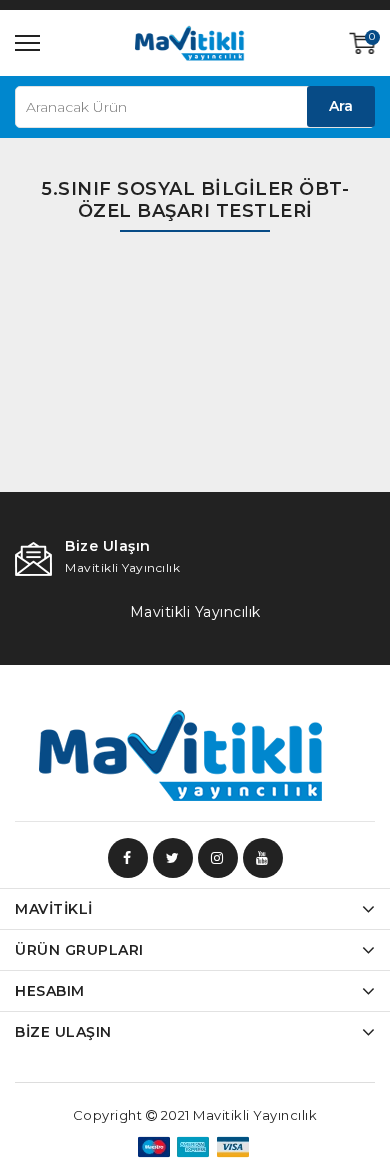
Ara (341, 106)
